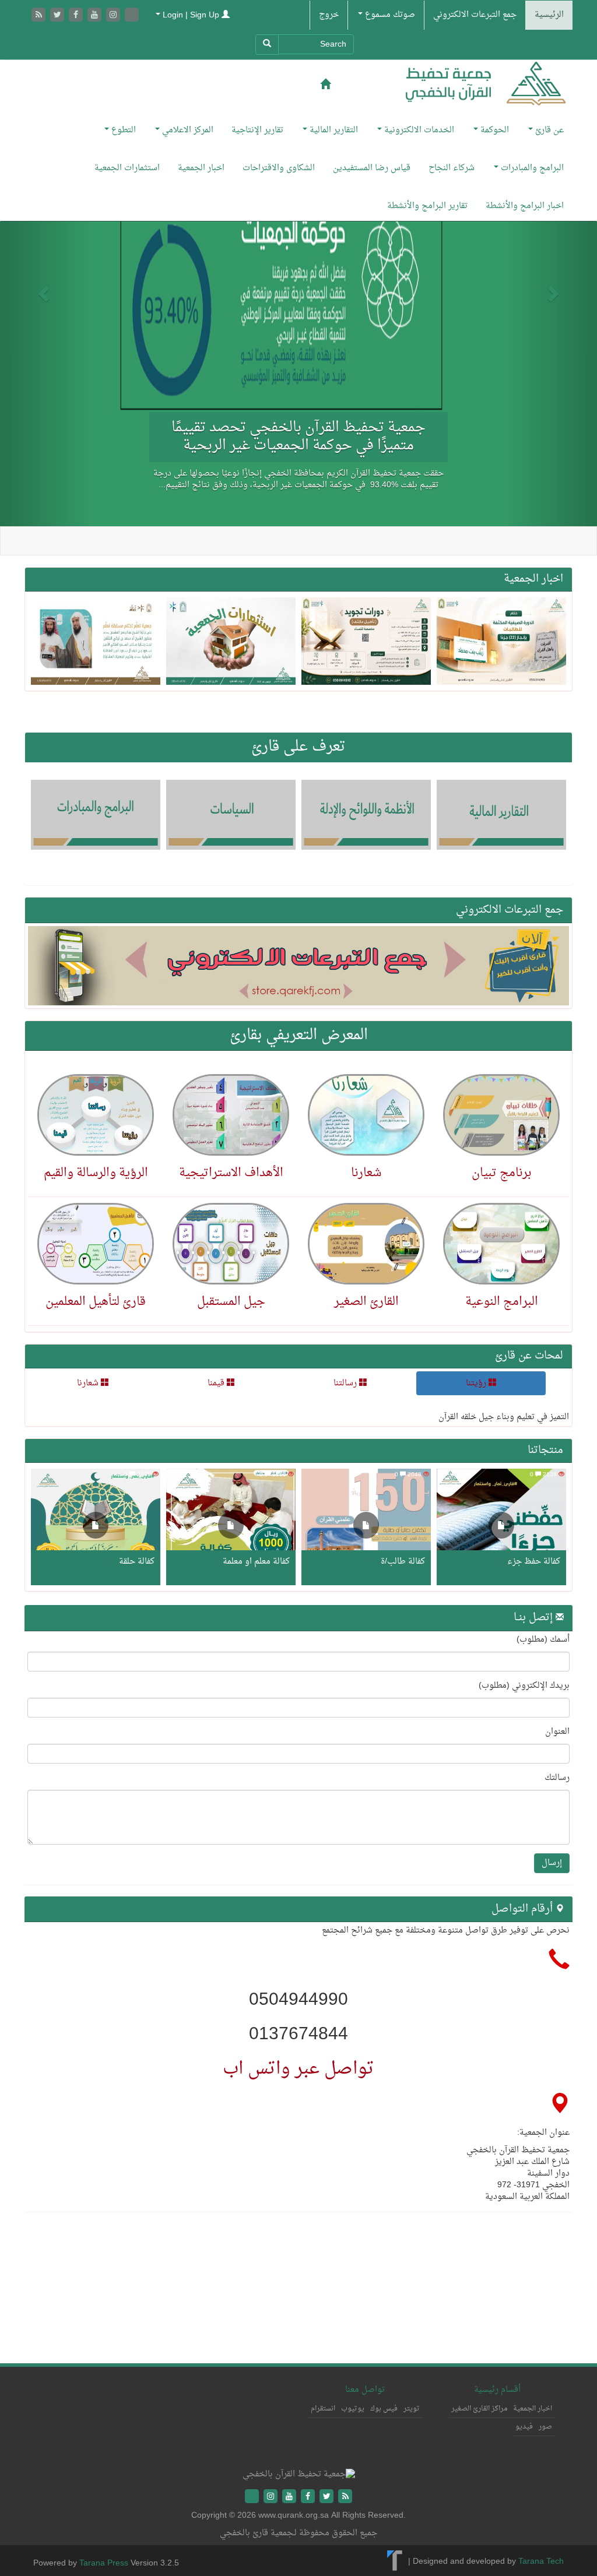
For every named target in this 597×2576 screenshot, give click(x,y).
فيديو (524, 2427)
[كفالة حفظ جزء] (501, 1527)
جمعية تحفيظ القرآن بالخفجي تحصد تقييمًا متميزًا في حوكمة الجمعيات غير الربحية (298, 437)
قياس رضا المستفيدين (372, 168)
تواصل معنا (365, 2390)
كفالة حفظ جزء (534, 1562)
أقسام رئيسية (497, 2390)
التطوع (122, 130)
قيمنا (217, 1383)
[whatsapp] (132, 16)
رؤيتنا (477, 1383)
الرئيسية (549, 15)
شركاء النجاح (452, 168)
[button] (45, 293)
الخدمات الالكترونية (418, 130)
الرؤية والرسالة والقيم (96, 1173)
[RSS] (40, 16)
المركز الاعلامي (187, 130)
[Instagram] (114, 16)
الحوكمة (494, 130)
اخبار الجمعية (201, 168)
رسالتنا (346, 1383)
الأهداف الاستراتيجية (231, 1173)
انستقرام (323, 2409)
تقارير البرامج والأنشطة (427, 206)
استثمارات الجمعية (127, 168)
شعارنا (366, 1173)
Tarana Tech (541, 2562)
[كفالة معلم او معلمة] (231, 1527)
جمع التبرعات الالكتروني (475, 15)
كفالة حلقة (137, 1562)
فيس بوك (384, 2409)
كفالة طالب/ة (403, 1562)
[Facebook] (77, 16)
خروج (329, 15)
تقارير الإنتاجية (257, 130)
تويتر (412, 2409)
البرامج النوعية (502, 1302)
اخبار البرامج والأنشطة (525, 206)
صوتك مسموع (389, 15)
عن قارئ (548, 130)
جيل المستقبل (231, 1302)
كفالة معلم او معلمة (256, 1562)
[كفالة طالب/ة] (366, 1527)
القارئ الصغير (366, 1302)
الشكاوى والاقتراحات (279, 168)
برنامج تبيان (501, 1173)
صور (545, 2427)
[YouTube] (96, 16)
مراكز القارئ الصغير (479, 2409)
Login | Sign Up (191, 15)
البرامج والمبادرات (531, 168)
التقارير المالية (333, 130)
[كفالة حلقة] (96, 1527)
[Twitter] (58, 16)
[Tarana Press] (395, 2562)
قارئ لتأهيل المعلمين (96, 1302)
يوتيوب (353, 2409)
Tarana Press (104, 2563)
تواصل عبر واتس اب (298, 2069)
